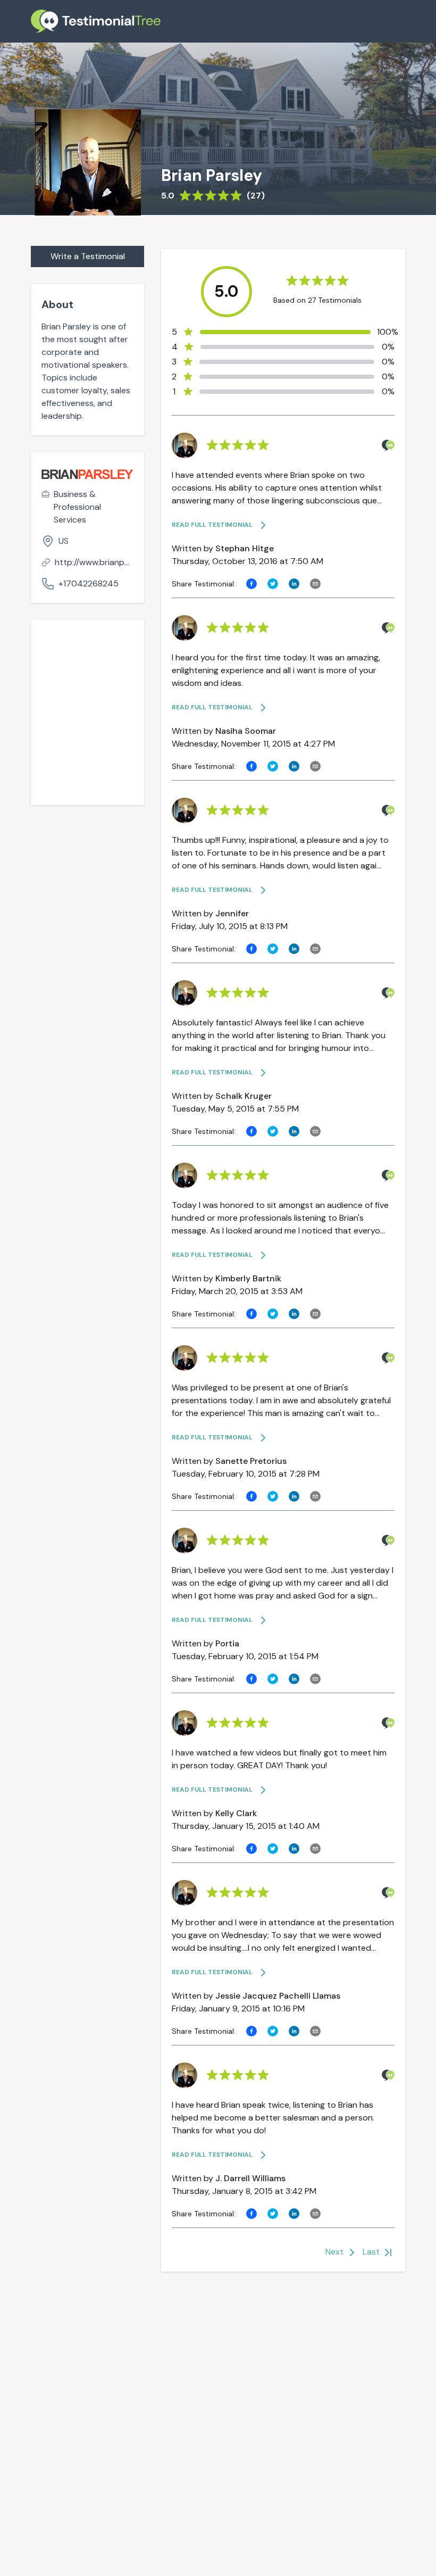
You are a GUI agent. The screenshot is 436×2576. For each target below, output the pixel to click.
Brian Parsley (212, 176)
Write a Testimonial (88, 256)
